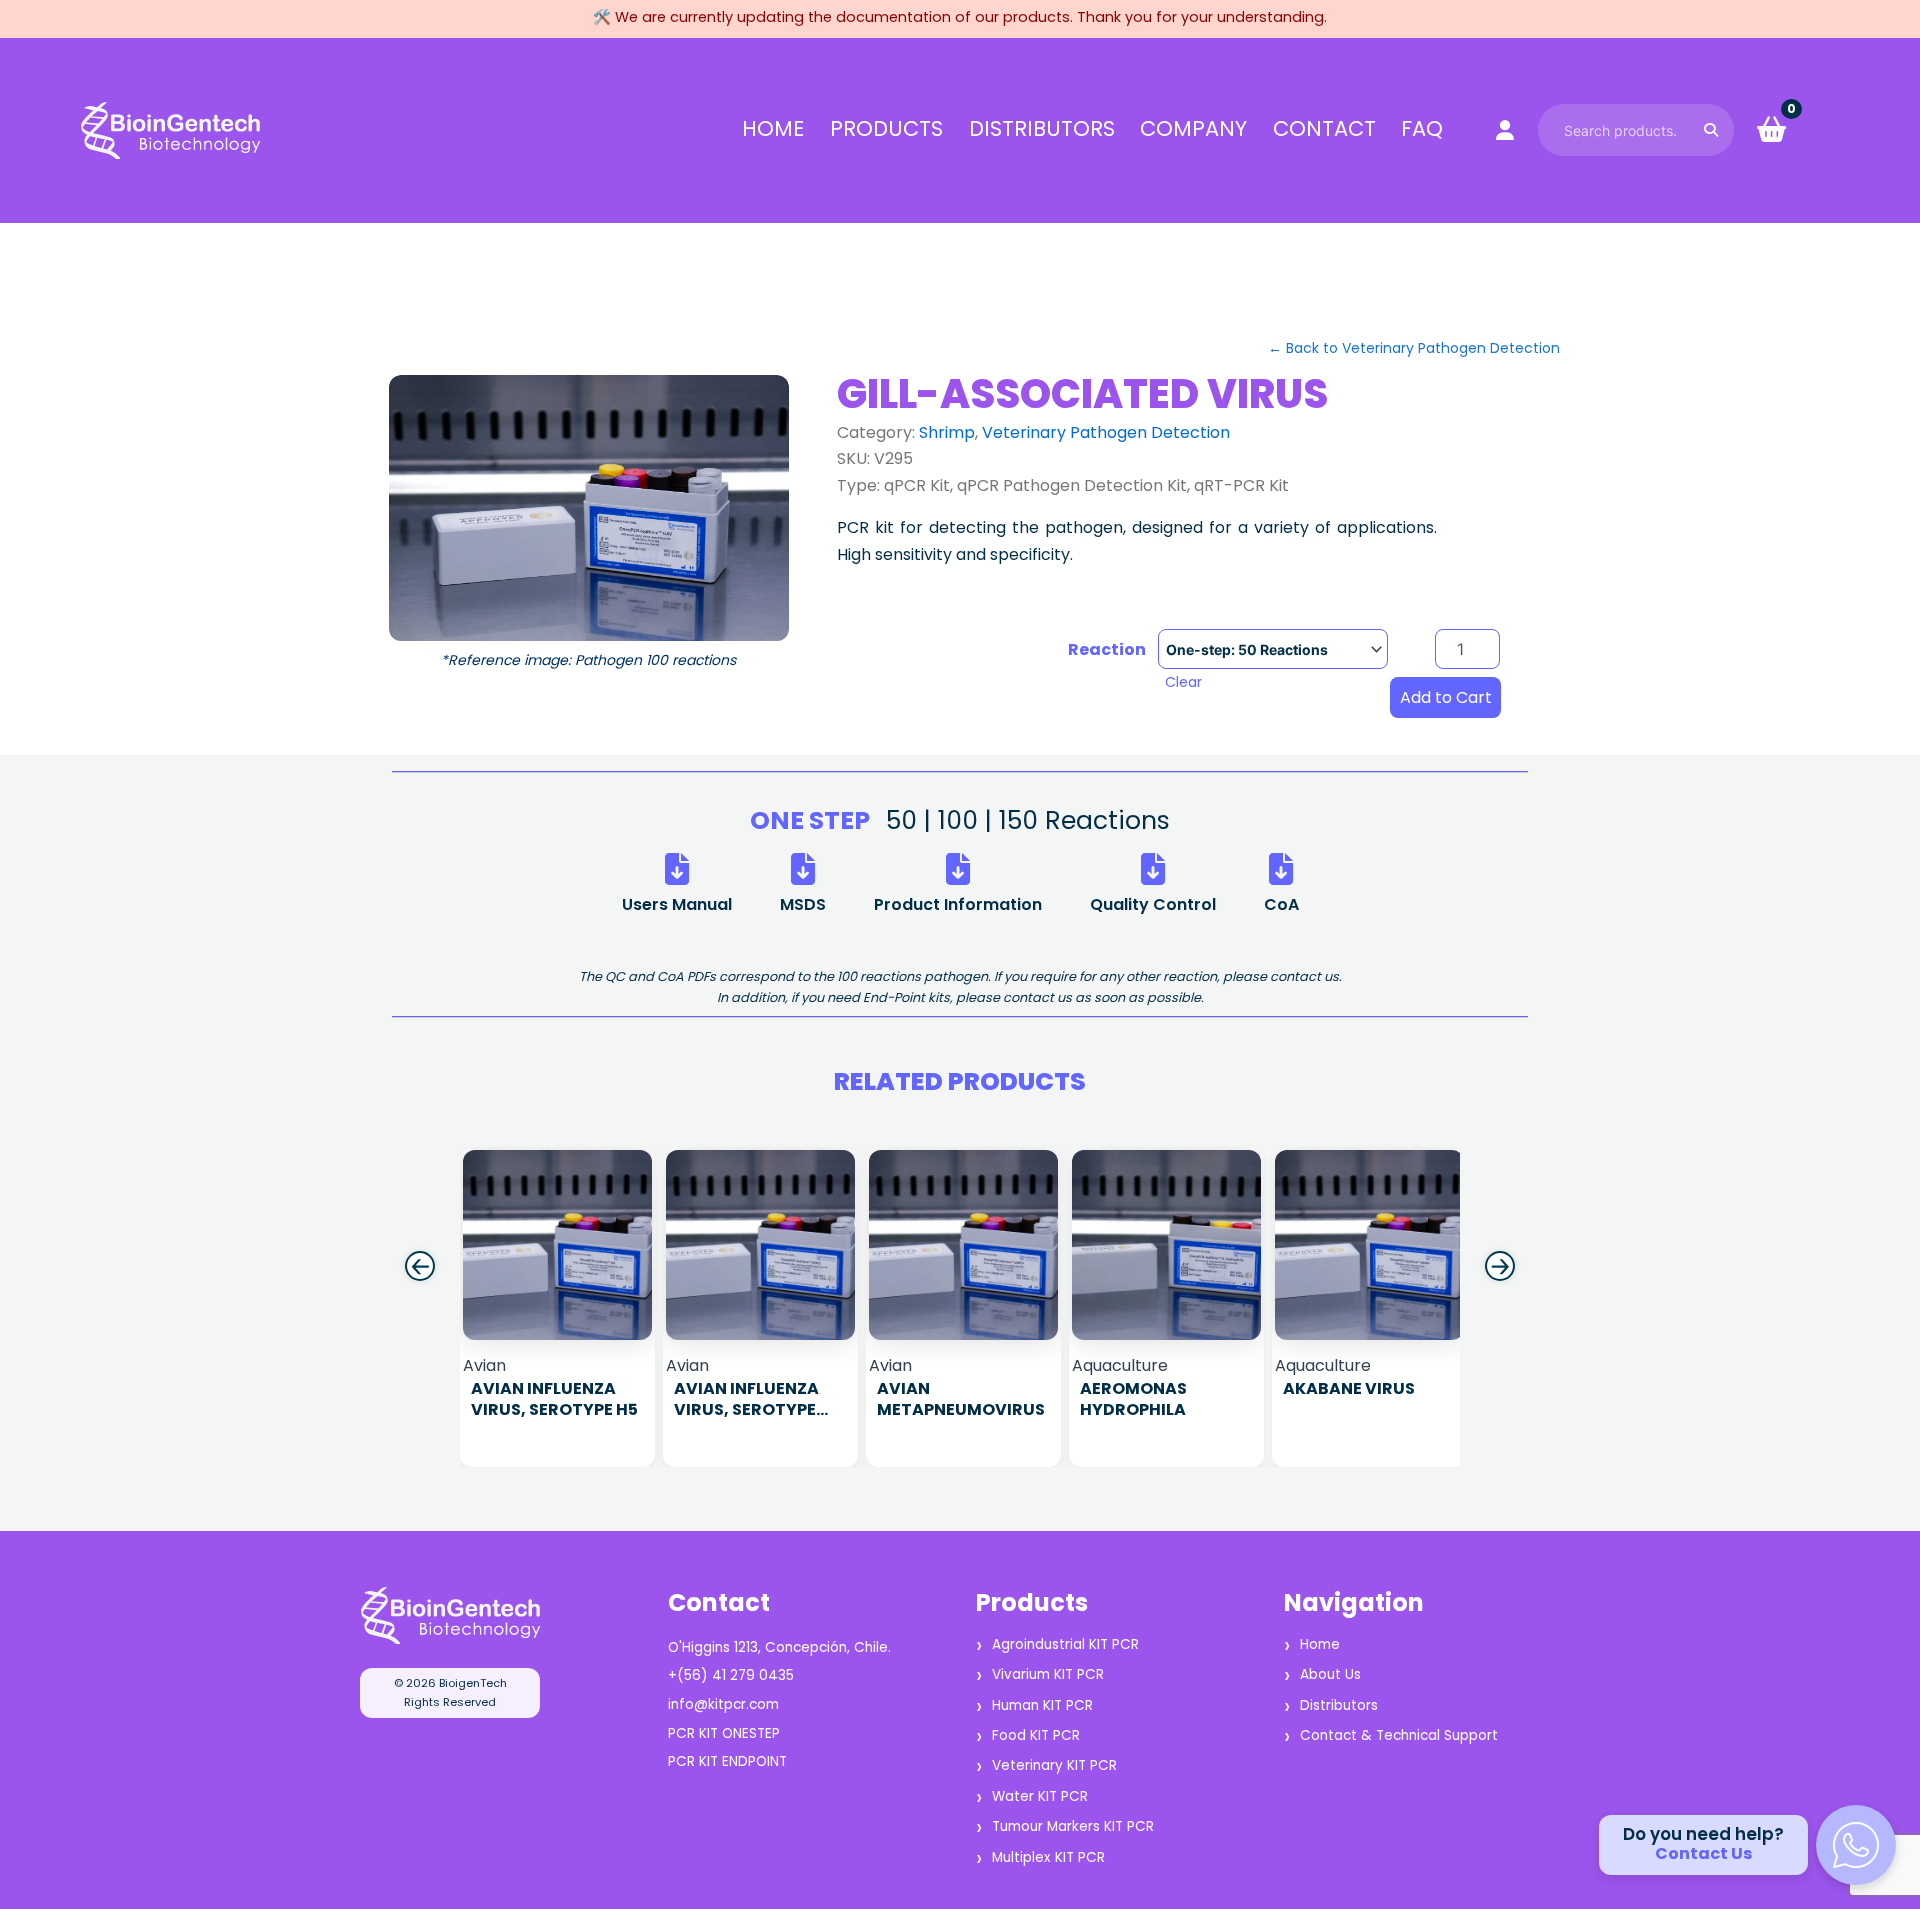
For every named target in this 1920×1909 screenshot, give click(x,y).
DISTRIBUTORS (1042, 129)
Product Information (958, 904)
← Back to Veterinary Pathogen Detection (1414, 348)
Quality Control (1153, 904)
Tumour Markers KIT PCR (1073, 1826)
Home (1320, 1644)
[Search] (1711, 129)
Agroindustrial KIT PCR (1065, 1644)
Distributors (1339, 1705)
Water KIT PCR (1040, 1796)
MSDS (803, 904)
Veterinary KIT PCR (1054, 1765)
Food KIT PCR (1036, 1735)
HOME (773, 129)
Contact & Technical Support (1399, 1735)
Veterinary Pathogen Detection (1106, 432)
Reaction (1107, 650)
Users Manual (677, 904)
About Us (1330, 1674)
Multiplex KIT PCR (1048, 1857)
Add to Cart (1446, 697)
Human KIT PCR (1042, 1705)
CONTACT (1324, 129)
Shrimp (947, 432)
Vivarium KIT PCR (1048, 1674)
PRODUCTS (886, 129)
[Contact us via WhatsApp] (1856, 1845)
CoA (1281, 904)
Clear (1183, 682)
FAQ (1422, 129)
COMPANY (1193, 129)
